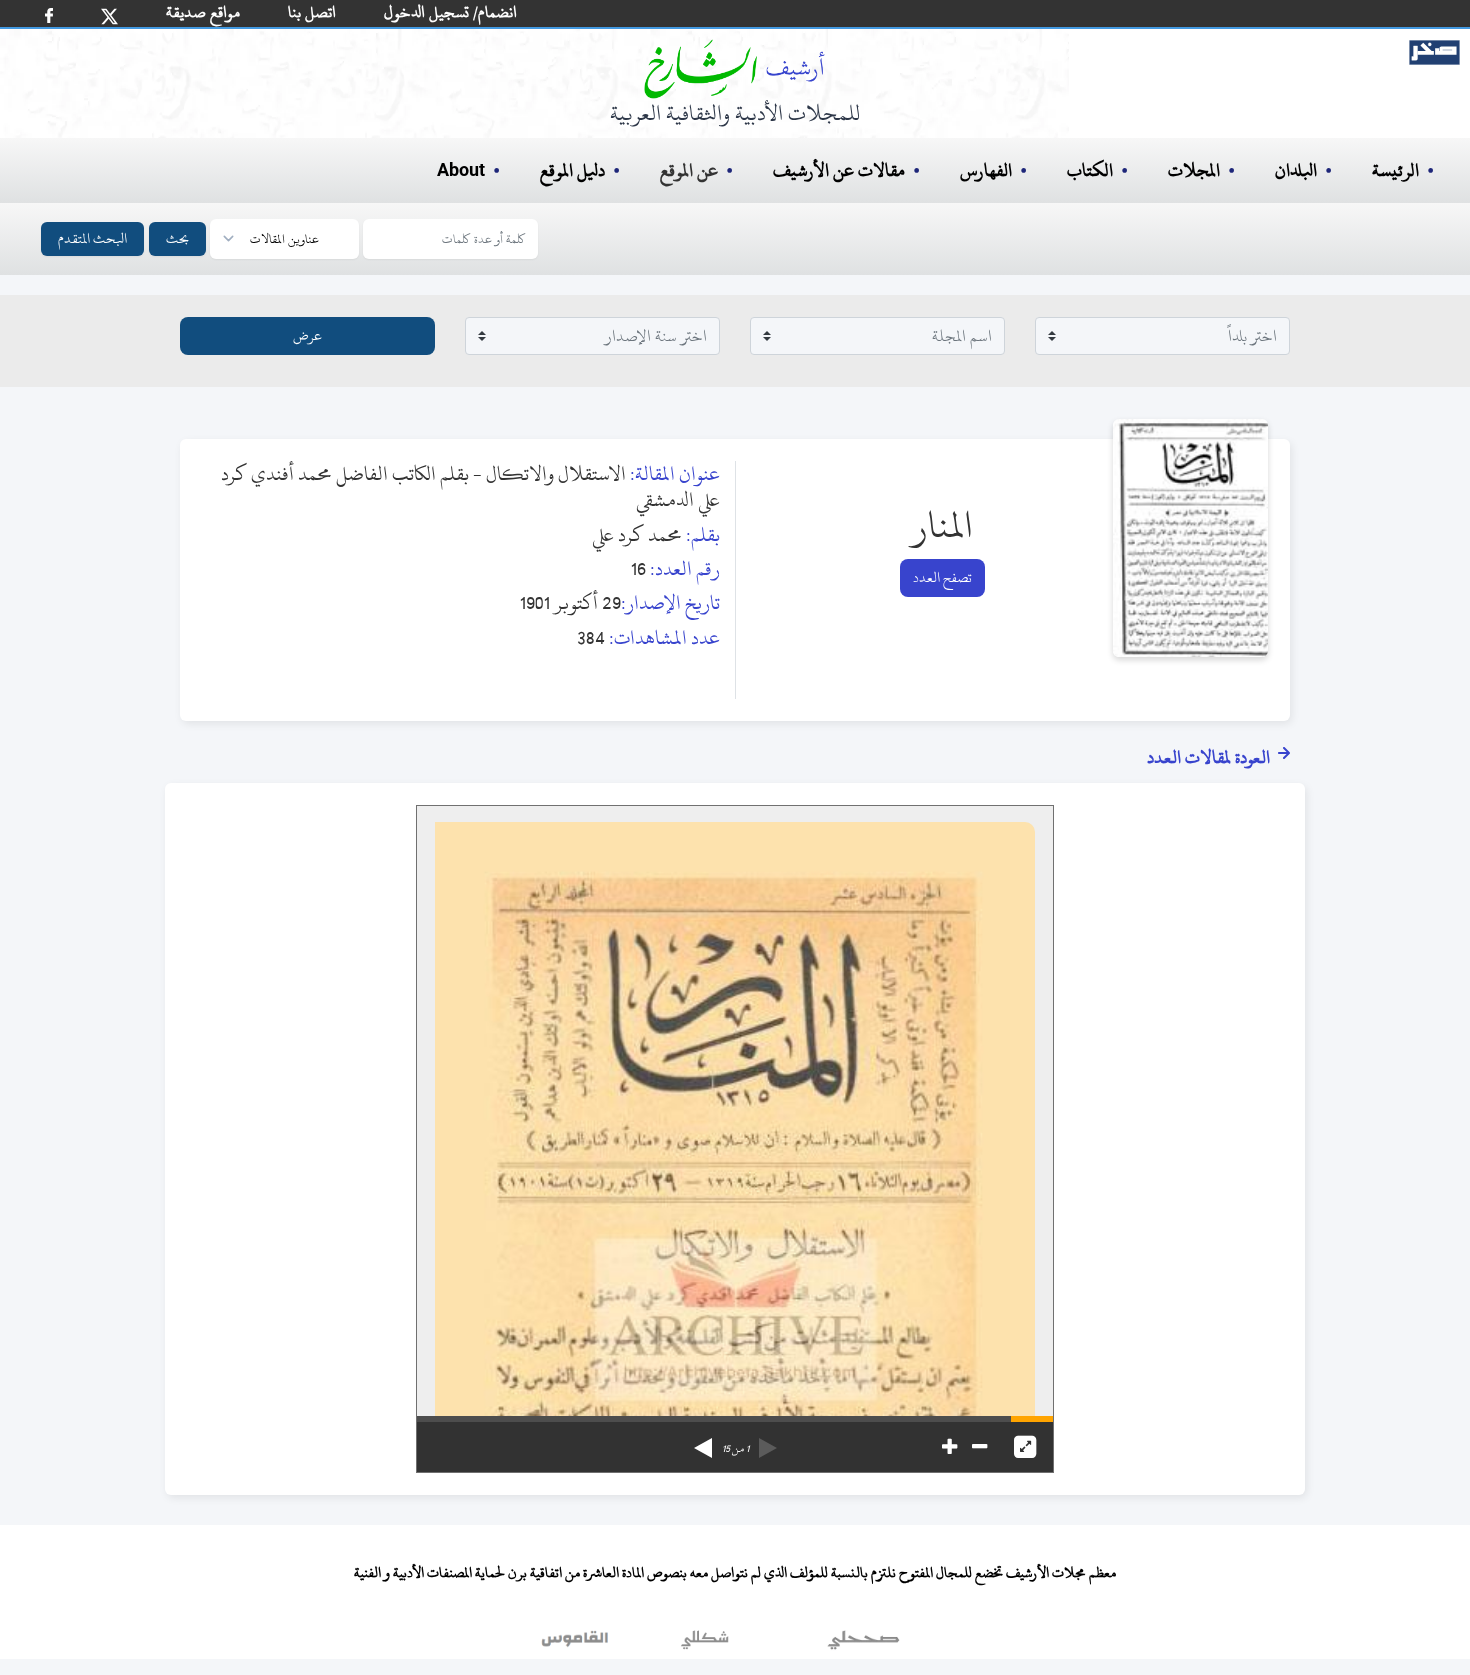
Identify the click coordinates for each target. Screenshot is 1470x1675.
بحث (177, 238)
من (735, 1449)
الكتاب (1090, 170)
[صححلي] (863, 1644)
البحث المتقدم (92, 238)
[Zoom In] (949, 1447)
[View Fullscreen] (1025, 1447)
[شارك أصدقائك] (49, 15)
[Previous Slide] (768, 1441)
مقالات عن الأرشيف (839, 170)
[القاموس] (577, 1644)
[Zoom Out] (979, 1447)
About (461, 171)
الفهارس (986, 170)
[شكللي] (705, 1644)
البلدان (1296, 170)
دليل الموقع (572, 170)
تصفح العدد (942, 577)
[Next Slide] (703, 1441)
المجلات (1194, 170)
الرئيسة (1395, 170)
